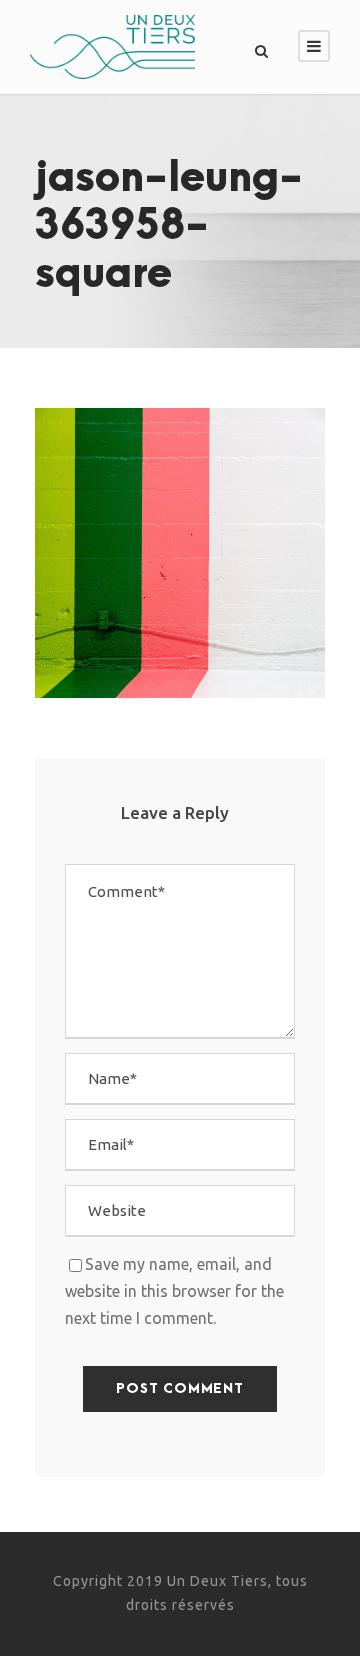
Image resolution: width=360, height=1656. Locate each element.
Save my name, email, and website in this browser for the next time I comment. (174, 1291)
